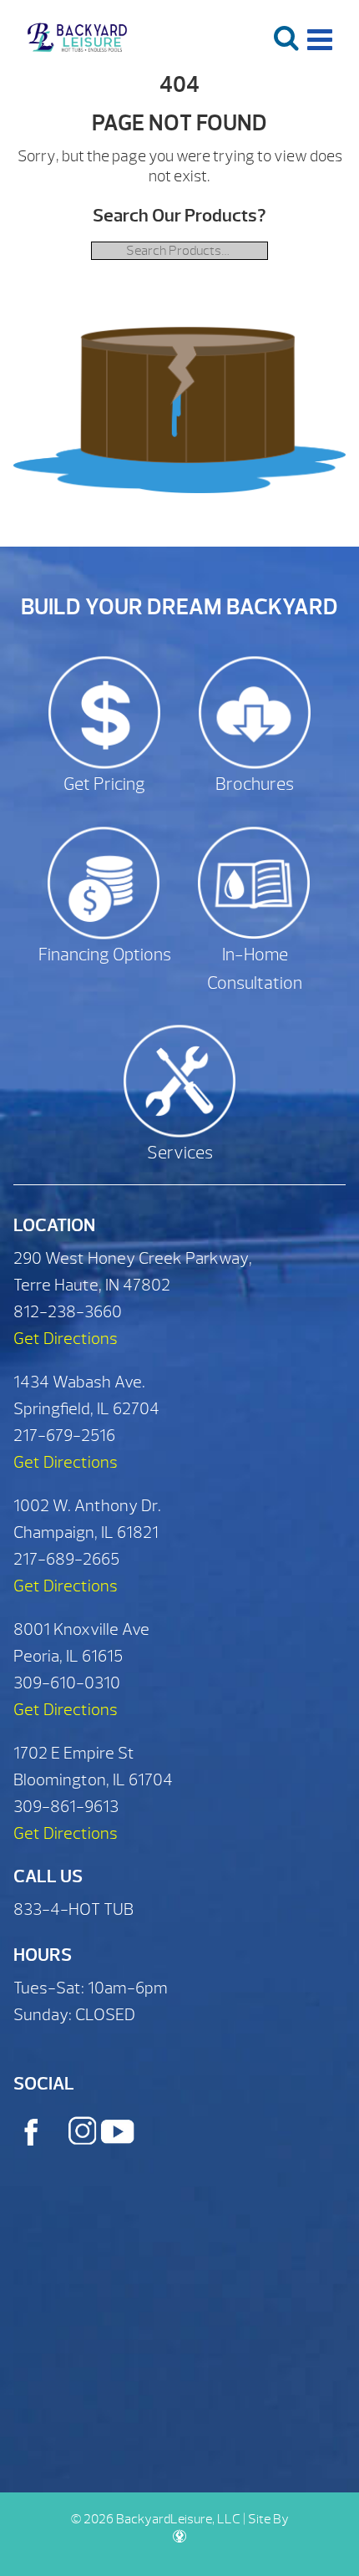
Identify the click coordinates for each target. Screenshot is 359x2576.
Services (180, 1153)
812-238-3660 (68, 1312)
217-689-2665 (66, 1559)
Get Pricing (104, 784)
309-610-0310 (67, 1683)
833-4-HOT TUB (73, 1909)
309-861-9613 (66, 1807)
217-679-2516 (64, 1436)
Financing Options (105, 955)
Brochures (255, 784)
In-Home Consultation (255, 969)
